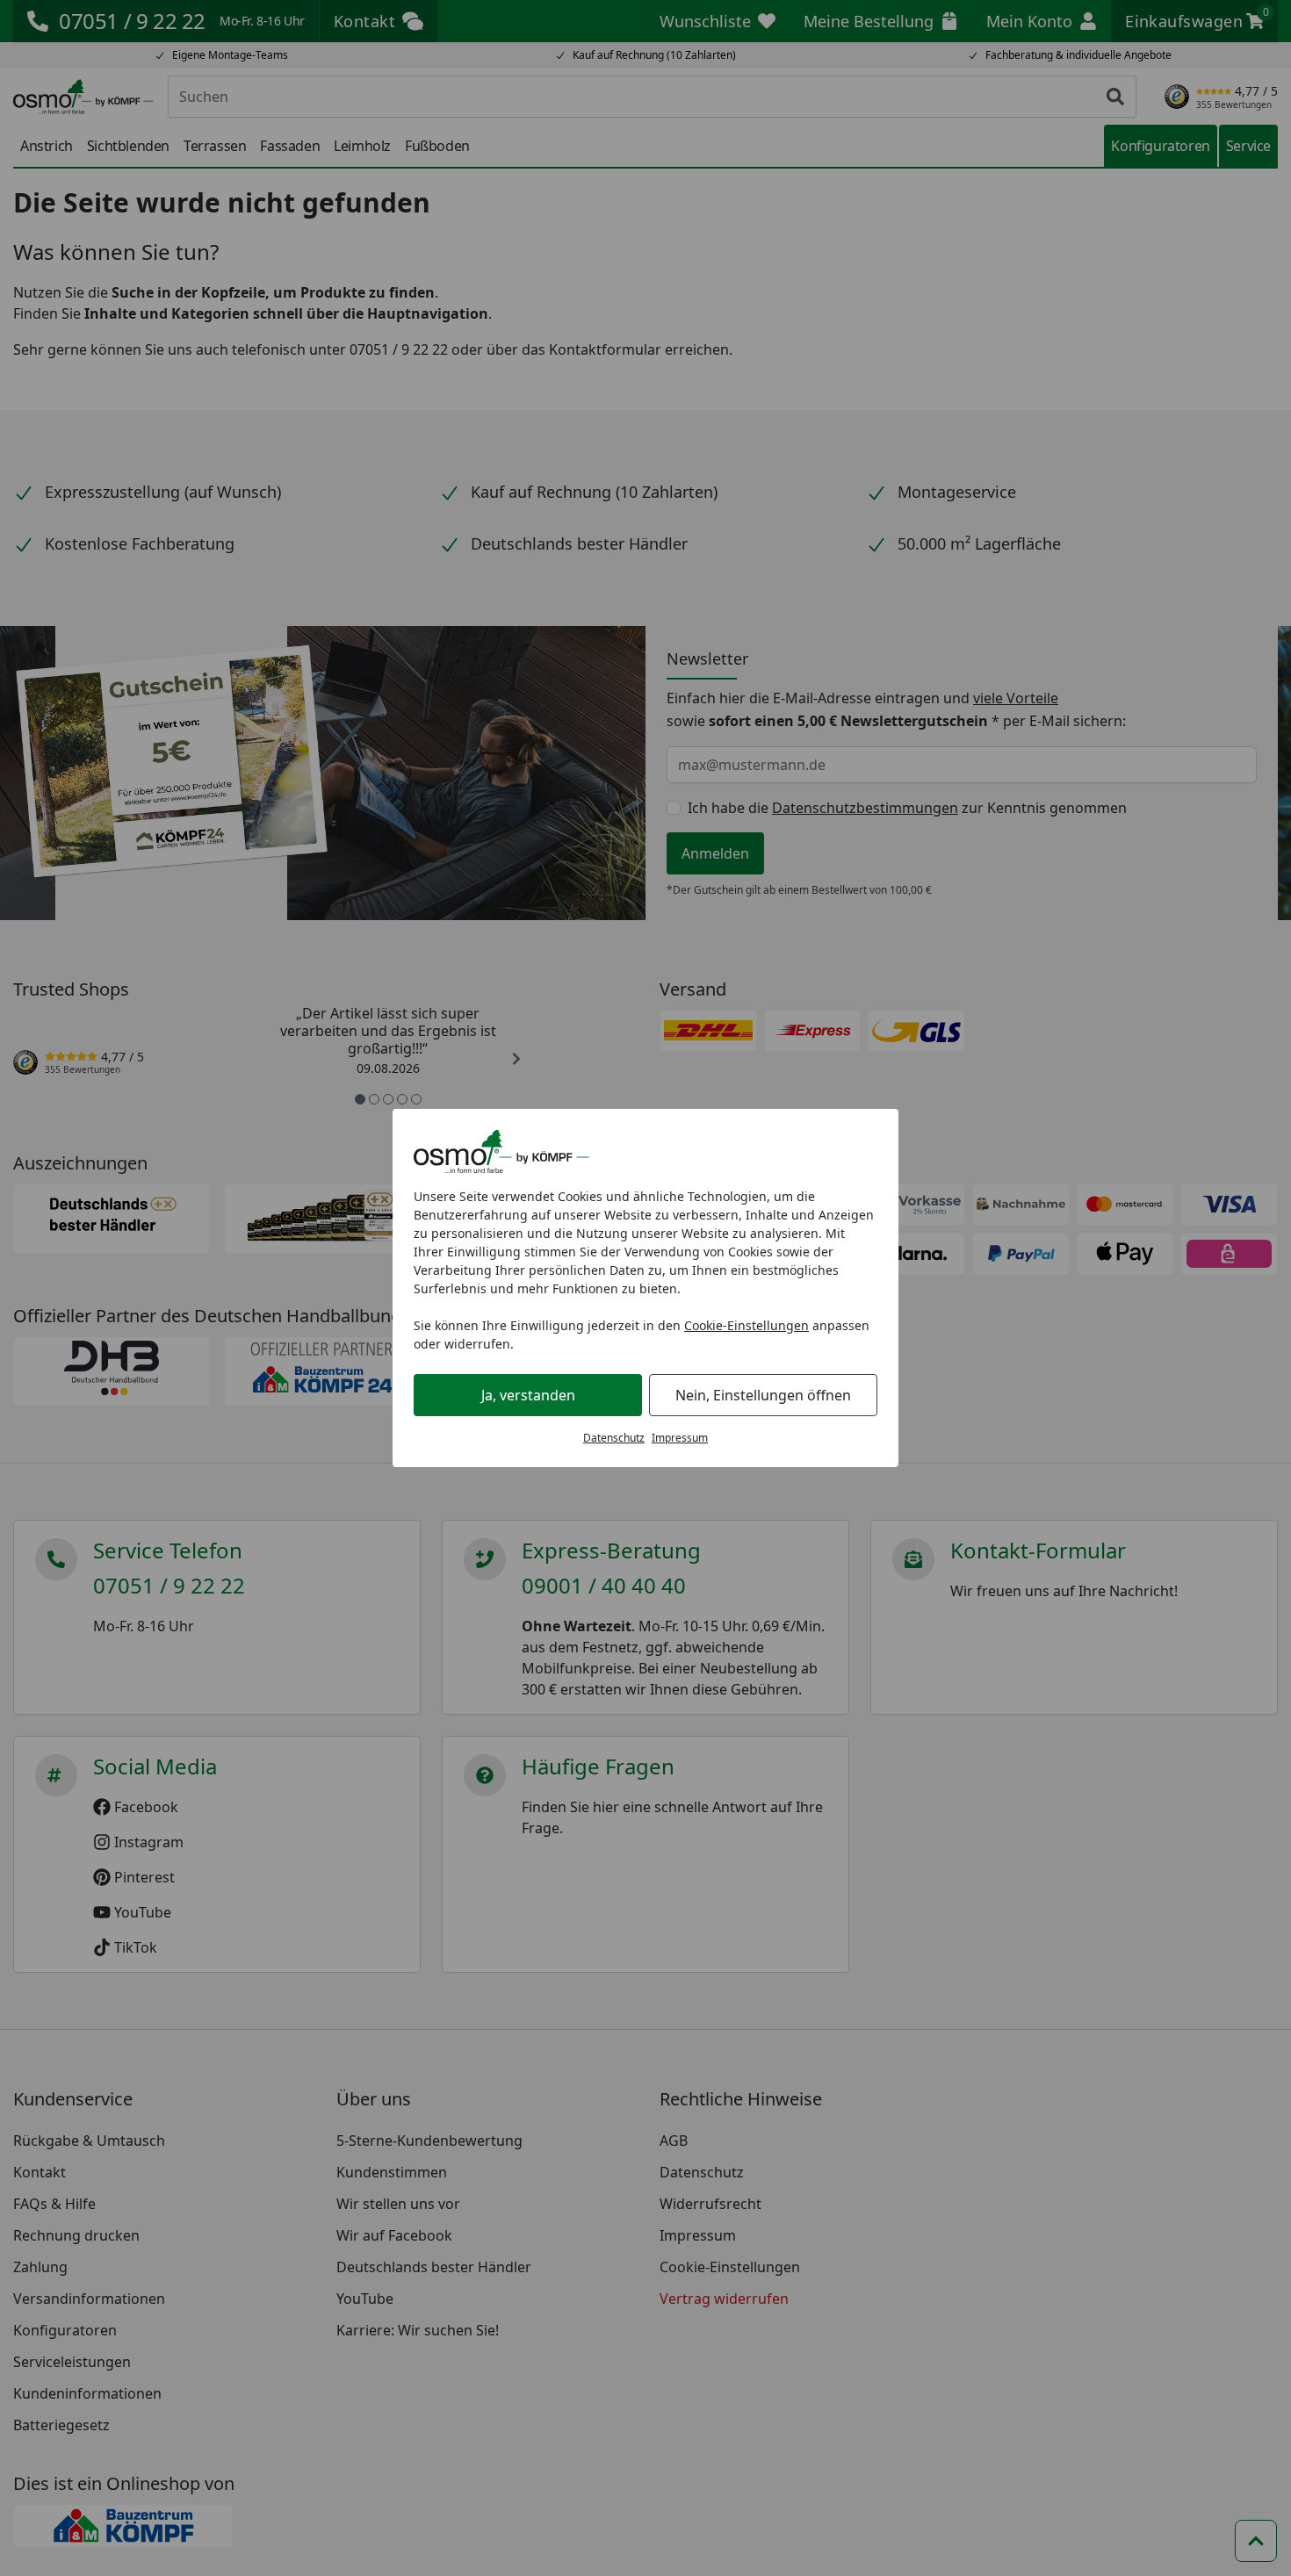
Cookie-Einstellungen (746, 1325)
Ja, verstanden (528, 1395)
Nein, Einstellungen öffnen (763, 1395)
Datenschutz (614, 1438)
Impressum (680, 1438)
